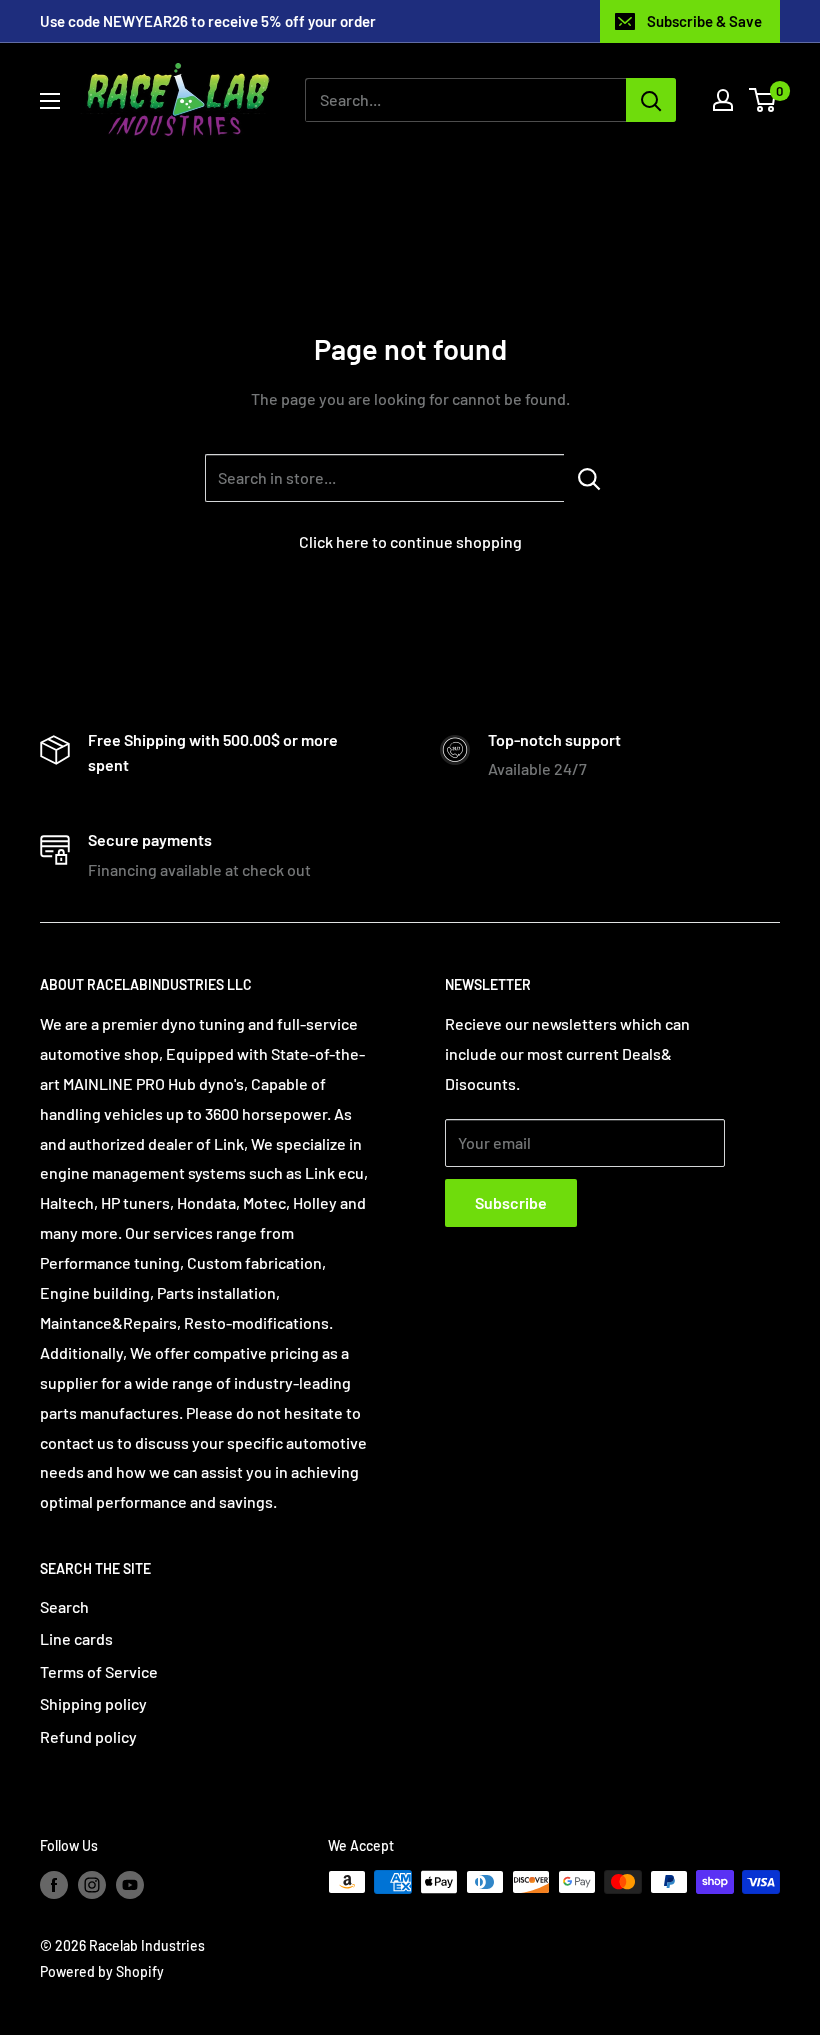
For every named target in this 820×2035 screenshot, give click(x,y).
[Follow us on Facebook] (54, 1884)
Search (64, 1606)
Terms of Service (99, 1671)
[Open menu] (50, 101)
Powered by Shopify (102, 1971)
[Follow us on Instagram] (92, 1884)
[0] (763, 100)
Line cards (76, 1638)
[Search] (651, 100)
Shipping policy (93, 1703)
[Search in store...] (589, 478)
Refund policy (88, 1736)
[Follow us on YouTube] (130, 1884)
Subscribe (511, 1202)
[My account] (723, 100)
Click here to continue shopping (410, 541)
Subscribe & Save (704, 21)
